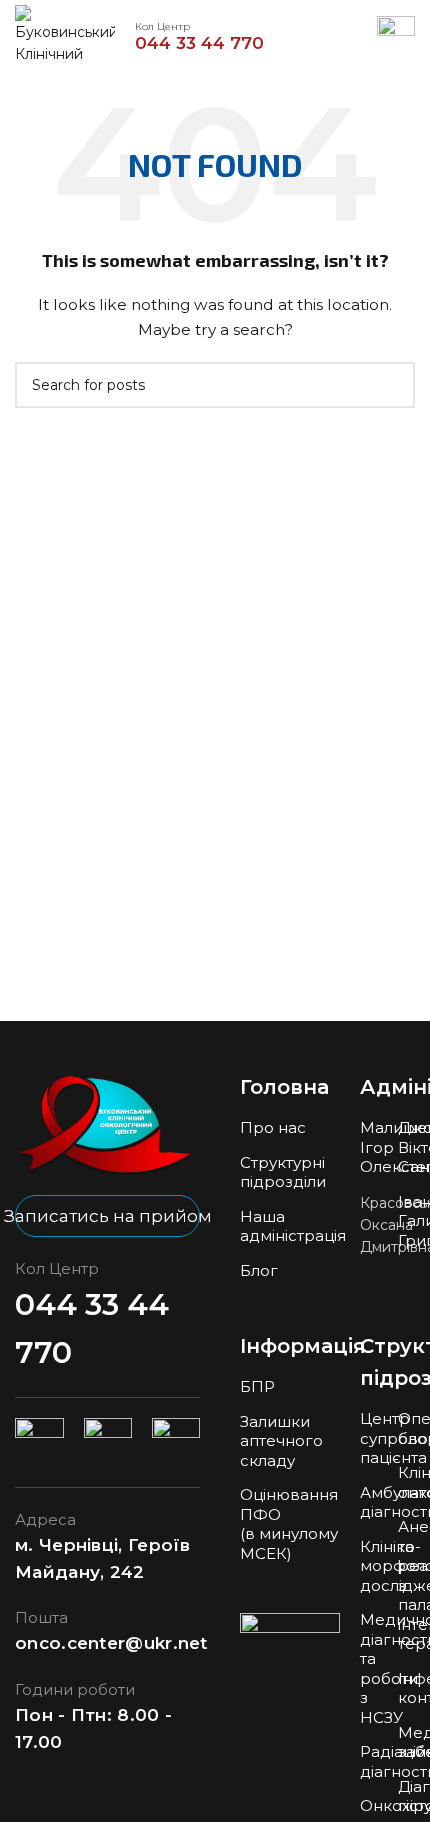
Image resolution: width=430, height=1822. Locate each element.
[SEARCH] (392, 385)
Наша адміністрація (293, 1226)
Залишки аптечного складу (281, 1441)
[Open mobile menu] (396, 35)
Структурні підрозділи (283, 1172)
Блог (259, 1270)
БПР (257, 1386)
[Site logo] (65, 34)
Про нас (273, 1127)
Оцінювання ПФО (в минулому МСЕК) (289, 1524)
